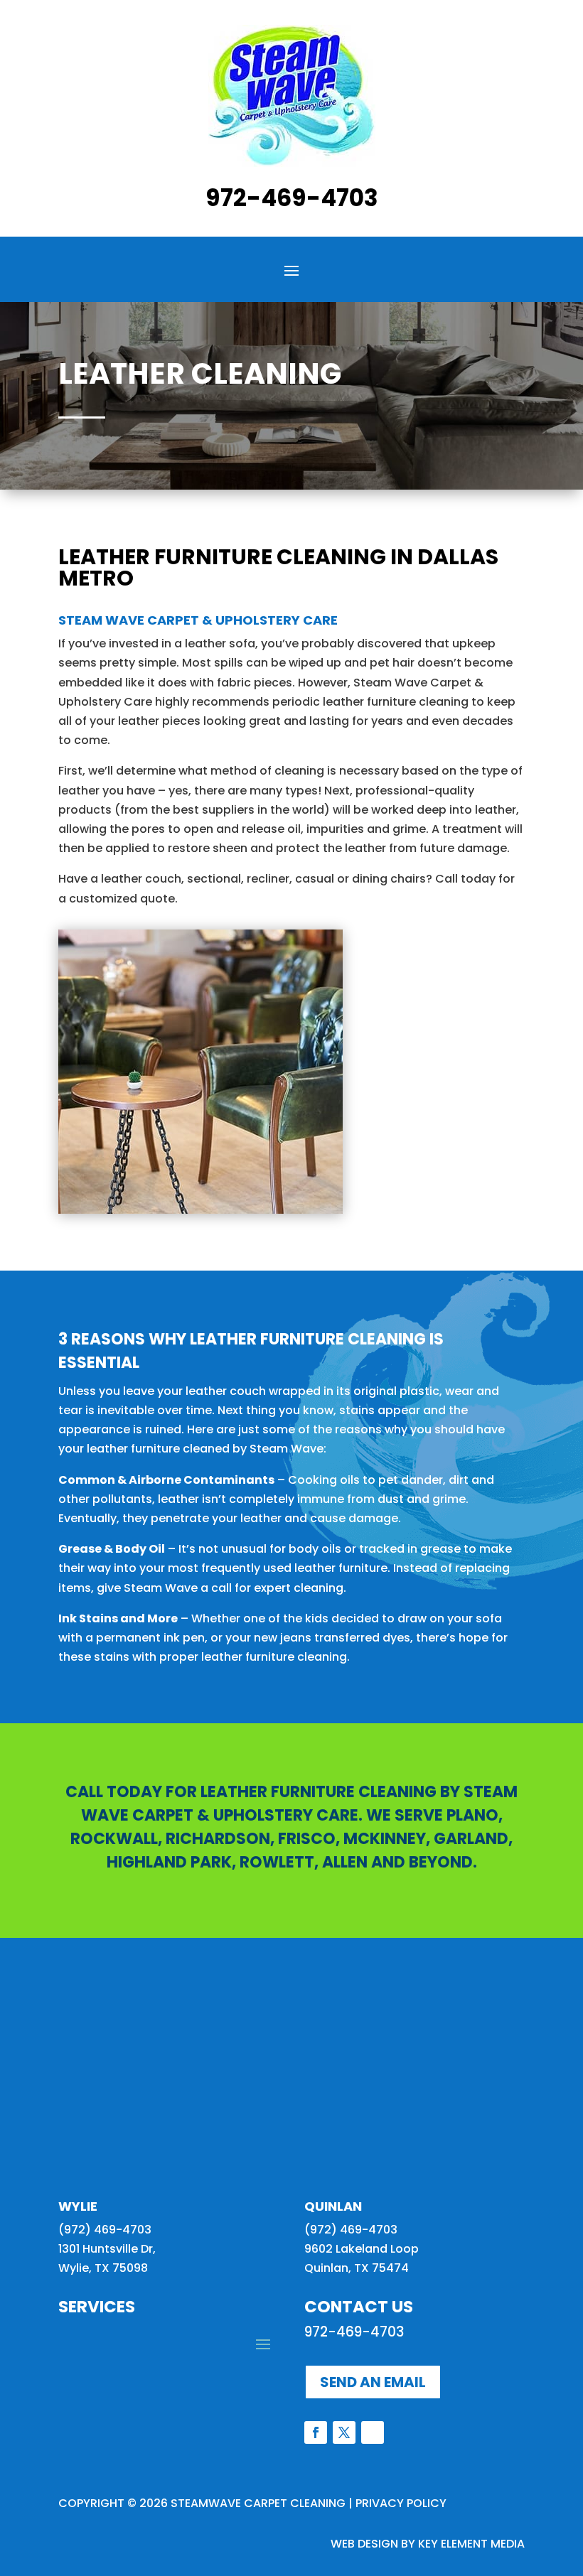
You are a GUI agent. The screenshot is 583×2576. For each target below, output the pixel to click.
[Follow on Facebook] (316, 2432)
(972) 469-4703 (105, 2230)
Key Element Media (471, 2544)
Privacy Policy (401, 2503)
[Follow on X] (344, 2432)
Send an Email (373, 2382)
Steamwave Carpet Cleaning (258, 2503)
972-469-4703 (292, 198)
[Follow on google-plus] (373, 2432)
